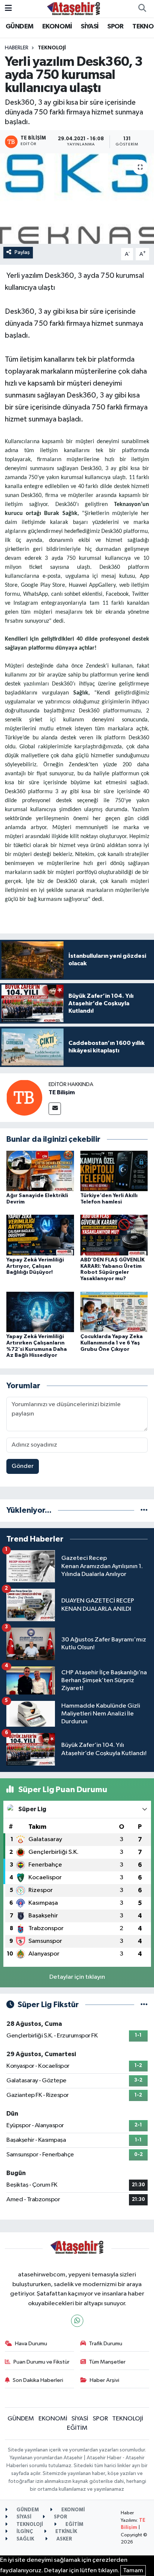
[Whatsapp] (77, 2321)
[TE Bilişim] (24, 1097)
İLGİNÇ (24, 2532)
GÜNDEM (19, 27)
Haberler (17, 48)
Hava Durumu (31, 2344)
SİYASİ (90, 27)
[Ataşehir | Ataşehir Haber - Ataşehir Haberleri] (74, 8)
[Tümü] (144, 1510)
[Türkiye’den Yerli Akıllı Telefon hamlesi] (114, 1171)
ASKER (64, 2539)
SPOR (115, 27)
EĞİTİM (77, 2428)
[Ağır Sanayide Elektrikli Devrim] (40, 1171)
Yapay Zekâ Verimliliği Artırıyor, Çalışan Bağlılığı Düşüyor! (35, 1266)
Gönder (23, 1466)
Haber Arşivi (104, 2380)
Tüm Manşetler (107, 2362)
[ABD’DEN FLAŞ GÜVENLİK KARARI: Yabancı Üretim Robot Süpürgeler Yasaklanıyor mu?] (114, 1235)
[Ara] (142, 9)
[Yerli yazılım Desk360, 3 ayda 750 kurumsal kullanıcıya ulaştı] (77, 198)
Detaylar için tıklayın (77, 1977)
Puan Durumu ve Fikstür (41, 2362)
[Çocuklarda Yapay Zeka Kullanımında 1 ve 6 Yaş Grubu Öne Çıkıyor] (114, 1312)
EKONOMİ (57, 27)
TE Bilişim (62, 1092)
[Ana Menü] (8, 8)
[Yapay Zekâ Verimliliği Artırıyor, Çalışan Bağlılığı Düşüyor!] (40, 1235)
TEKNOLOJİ (52, 48)
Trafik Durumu (106, 2344)
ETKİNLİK (66, 2532)
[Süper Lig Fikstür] (144, 2005)
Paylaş (22, 252)
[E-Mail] (55, 1109)
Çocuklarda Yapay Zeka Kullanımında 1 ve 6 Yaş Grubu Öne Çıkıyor (112, 1343)
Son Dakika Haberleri (38, 2380)
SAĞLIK (25, 2539)
